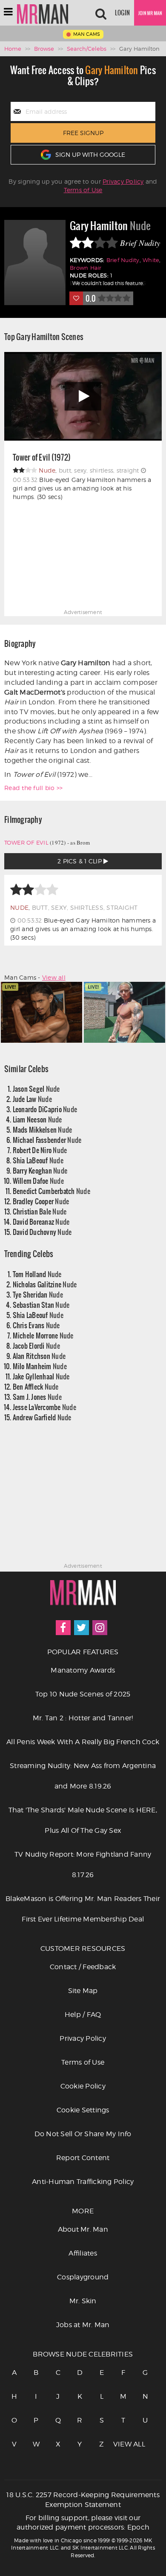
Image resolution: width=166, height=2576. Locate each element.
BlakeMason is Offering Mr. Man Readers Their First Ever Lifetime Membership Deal (83, 1909)
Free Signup (83, 133)
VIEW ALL (123, 2444)
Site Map (83, 1991)
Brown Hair (86, 268)
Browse (44, 49)
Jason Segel (36, 1089)
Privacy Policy (123, 181)
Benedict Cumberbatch (52, 1191)
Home (13, 49)
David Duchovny (42, 1232)
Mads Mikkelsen (43, 1129)
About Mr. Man (83, 2229)
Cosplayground (83, 2277)
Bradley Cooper (41, 1201)
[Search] (101, 13)
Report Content (83, 2158)
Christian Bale (40, 1211)
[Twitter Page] (82, 1628)
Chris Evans (36, 1325)
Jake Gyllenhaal (41, 1376)
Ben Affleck (36, 1386)
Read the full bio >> (33, 788)
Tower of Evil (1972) (42, 458)
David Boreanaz (41, 1222)
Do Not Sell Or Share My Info (83, 2134)
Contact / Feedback (83, 1967)
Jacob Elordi (36, 1346)
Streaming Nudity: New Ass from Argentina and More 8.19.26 (83, 1776)
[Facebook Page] (63, 1628)
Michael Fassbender (47, 1140)
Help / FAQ (83, 2015)
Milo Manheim (40, 1366)
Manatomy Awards (83, 1670)
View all (54, 977)
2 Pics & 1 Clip (80, 861)
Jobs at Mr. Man (83, 2325)
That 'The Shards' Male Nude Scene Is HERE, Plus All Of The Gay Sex (83, 1820)
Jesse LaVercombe (44, 1407)
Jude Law (32, 1099)
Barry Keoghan (40, 1170)
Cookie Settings (83, 2110)
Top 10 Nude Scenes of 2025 (83, 1694)
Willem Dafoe (38, 1181)
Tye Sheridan (38, 1294)
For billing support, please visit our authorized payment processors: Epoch (83, 2523)
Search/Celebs (87, 49)
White (151, 260)
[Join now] (150, 13)
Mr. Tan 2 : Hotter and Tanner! (83, 1718)
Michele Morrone (43, 1335)
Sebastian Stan (41, 1305)
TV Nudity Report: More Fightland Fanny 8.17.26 (83, 1865)
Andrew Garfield (42, 1417)
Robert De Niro (40, 1150)
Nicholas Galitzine (45, 1284)
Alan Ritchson (39, 1356)
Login (122, 13)
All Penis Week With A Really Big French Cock (83, 1742)
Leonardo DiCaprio (45, 1109)
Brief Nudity (123, 260)
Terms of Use (83, 190)
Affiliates (83, 2253)
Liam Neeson (37, 1119)
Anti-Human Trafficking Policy (83, 2182)
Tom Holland (37, 1274)
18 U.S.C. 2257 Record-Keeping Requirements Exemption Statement (83, 2500)
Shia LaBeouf (38, 1160)
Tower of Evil (26, 842)
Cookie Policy (83, 2086)
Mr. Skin (83, 2301)
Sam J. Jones (37, 1397)
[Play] (83, 397)
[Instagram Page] (100, 1628)
